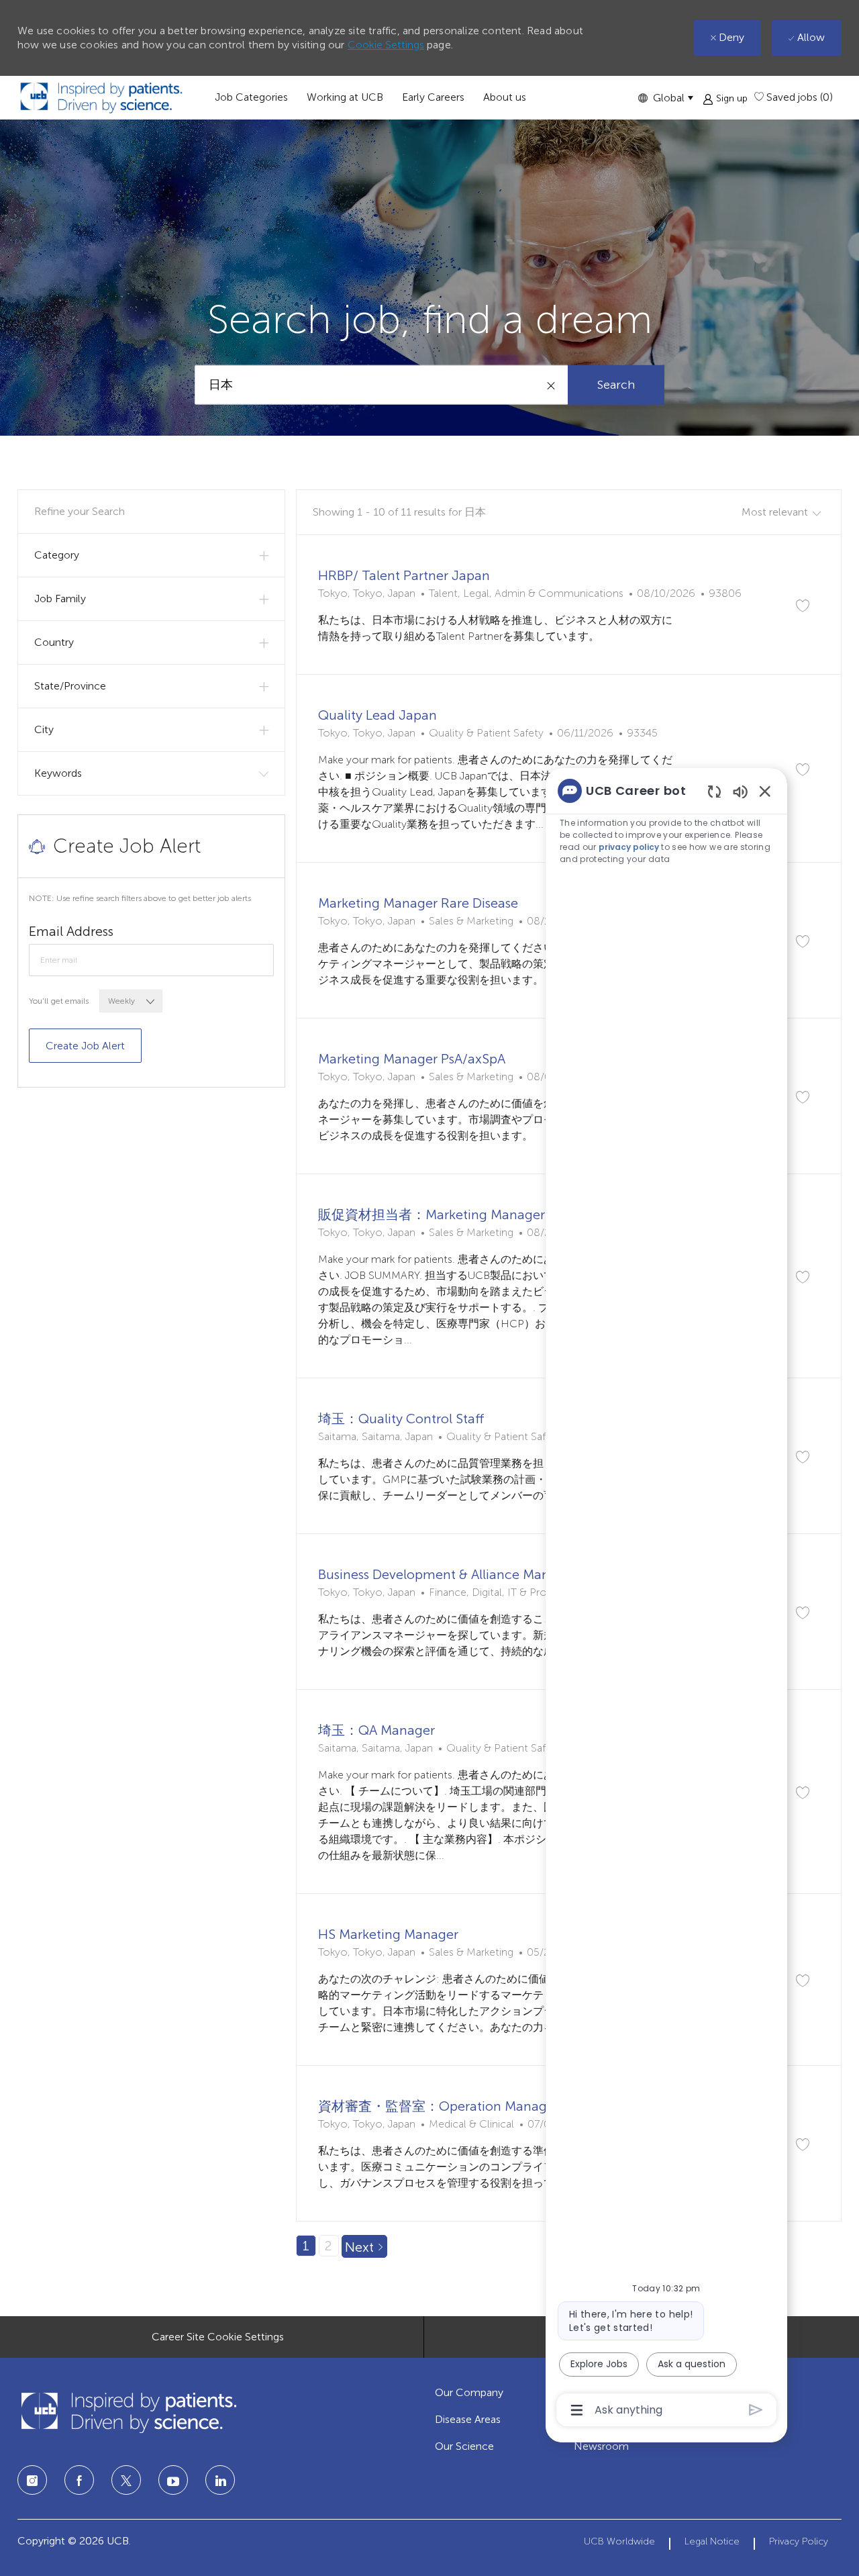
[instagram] (32, 2480)
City (44, 729)
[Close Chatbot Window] (765, 791)
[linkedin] (173, 2480)
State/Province (70, 686)
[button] (665, 98)
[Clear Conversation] (714, 791)
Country (54, 642)
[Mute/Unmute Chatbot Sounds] (740, 791)
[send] (756, 2410)
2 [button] (329, 2246)
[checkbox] (803, 606)
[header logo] (101, 98)
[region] (666, 1599)
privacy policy (629, 847)
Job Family (60, 599)
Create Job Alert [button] (85, 1046)
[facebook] (79, 2480)
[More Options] (577, 2410)
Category (57, 555)
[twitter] (126, 2480)
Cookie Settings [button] (386, 45)
